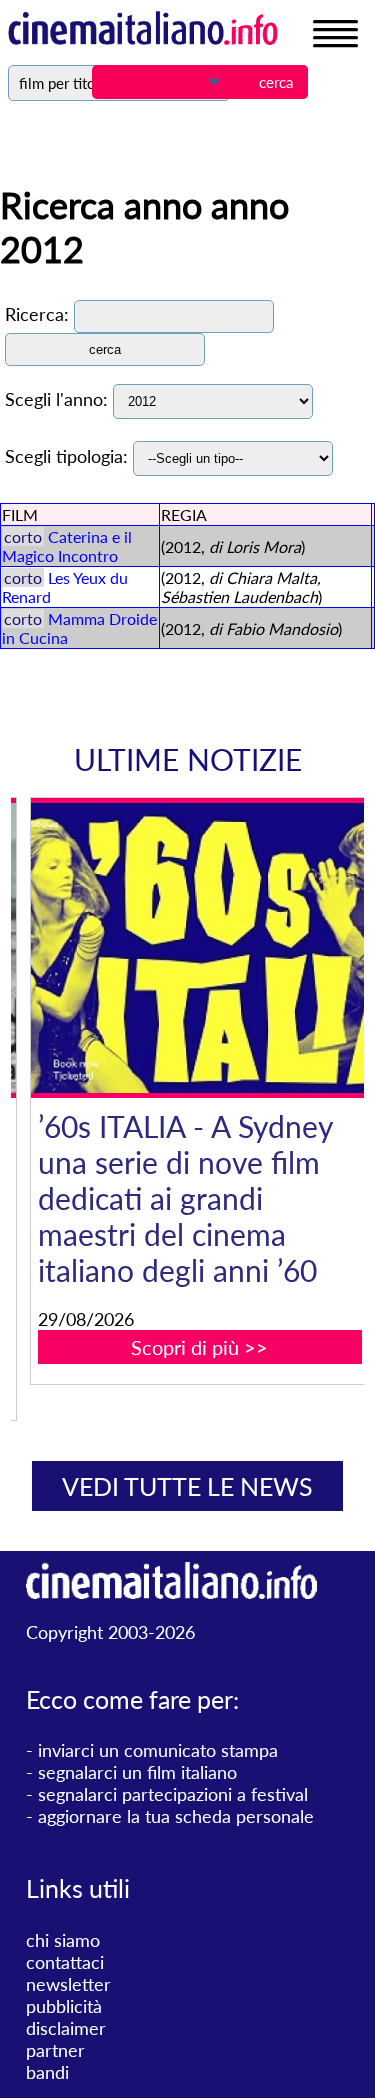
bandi (47, 2072)
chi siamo (63, 1940)
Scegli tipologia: (66, 456)
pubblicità (64, 2006)
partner (55, 2050)
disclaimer (66, 2028)
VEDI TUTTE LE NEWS (187, 1486)
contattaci (65, 1962)
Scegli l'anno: (56, 399)
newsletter (68, 1984)
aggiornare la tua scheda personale (176, 1816)
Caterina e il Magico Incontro (67, 546)
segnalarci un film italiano (137, 1772)
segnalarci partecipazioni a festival (173, 1794)
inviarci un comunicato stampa (158, 1750)
